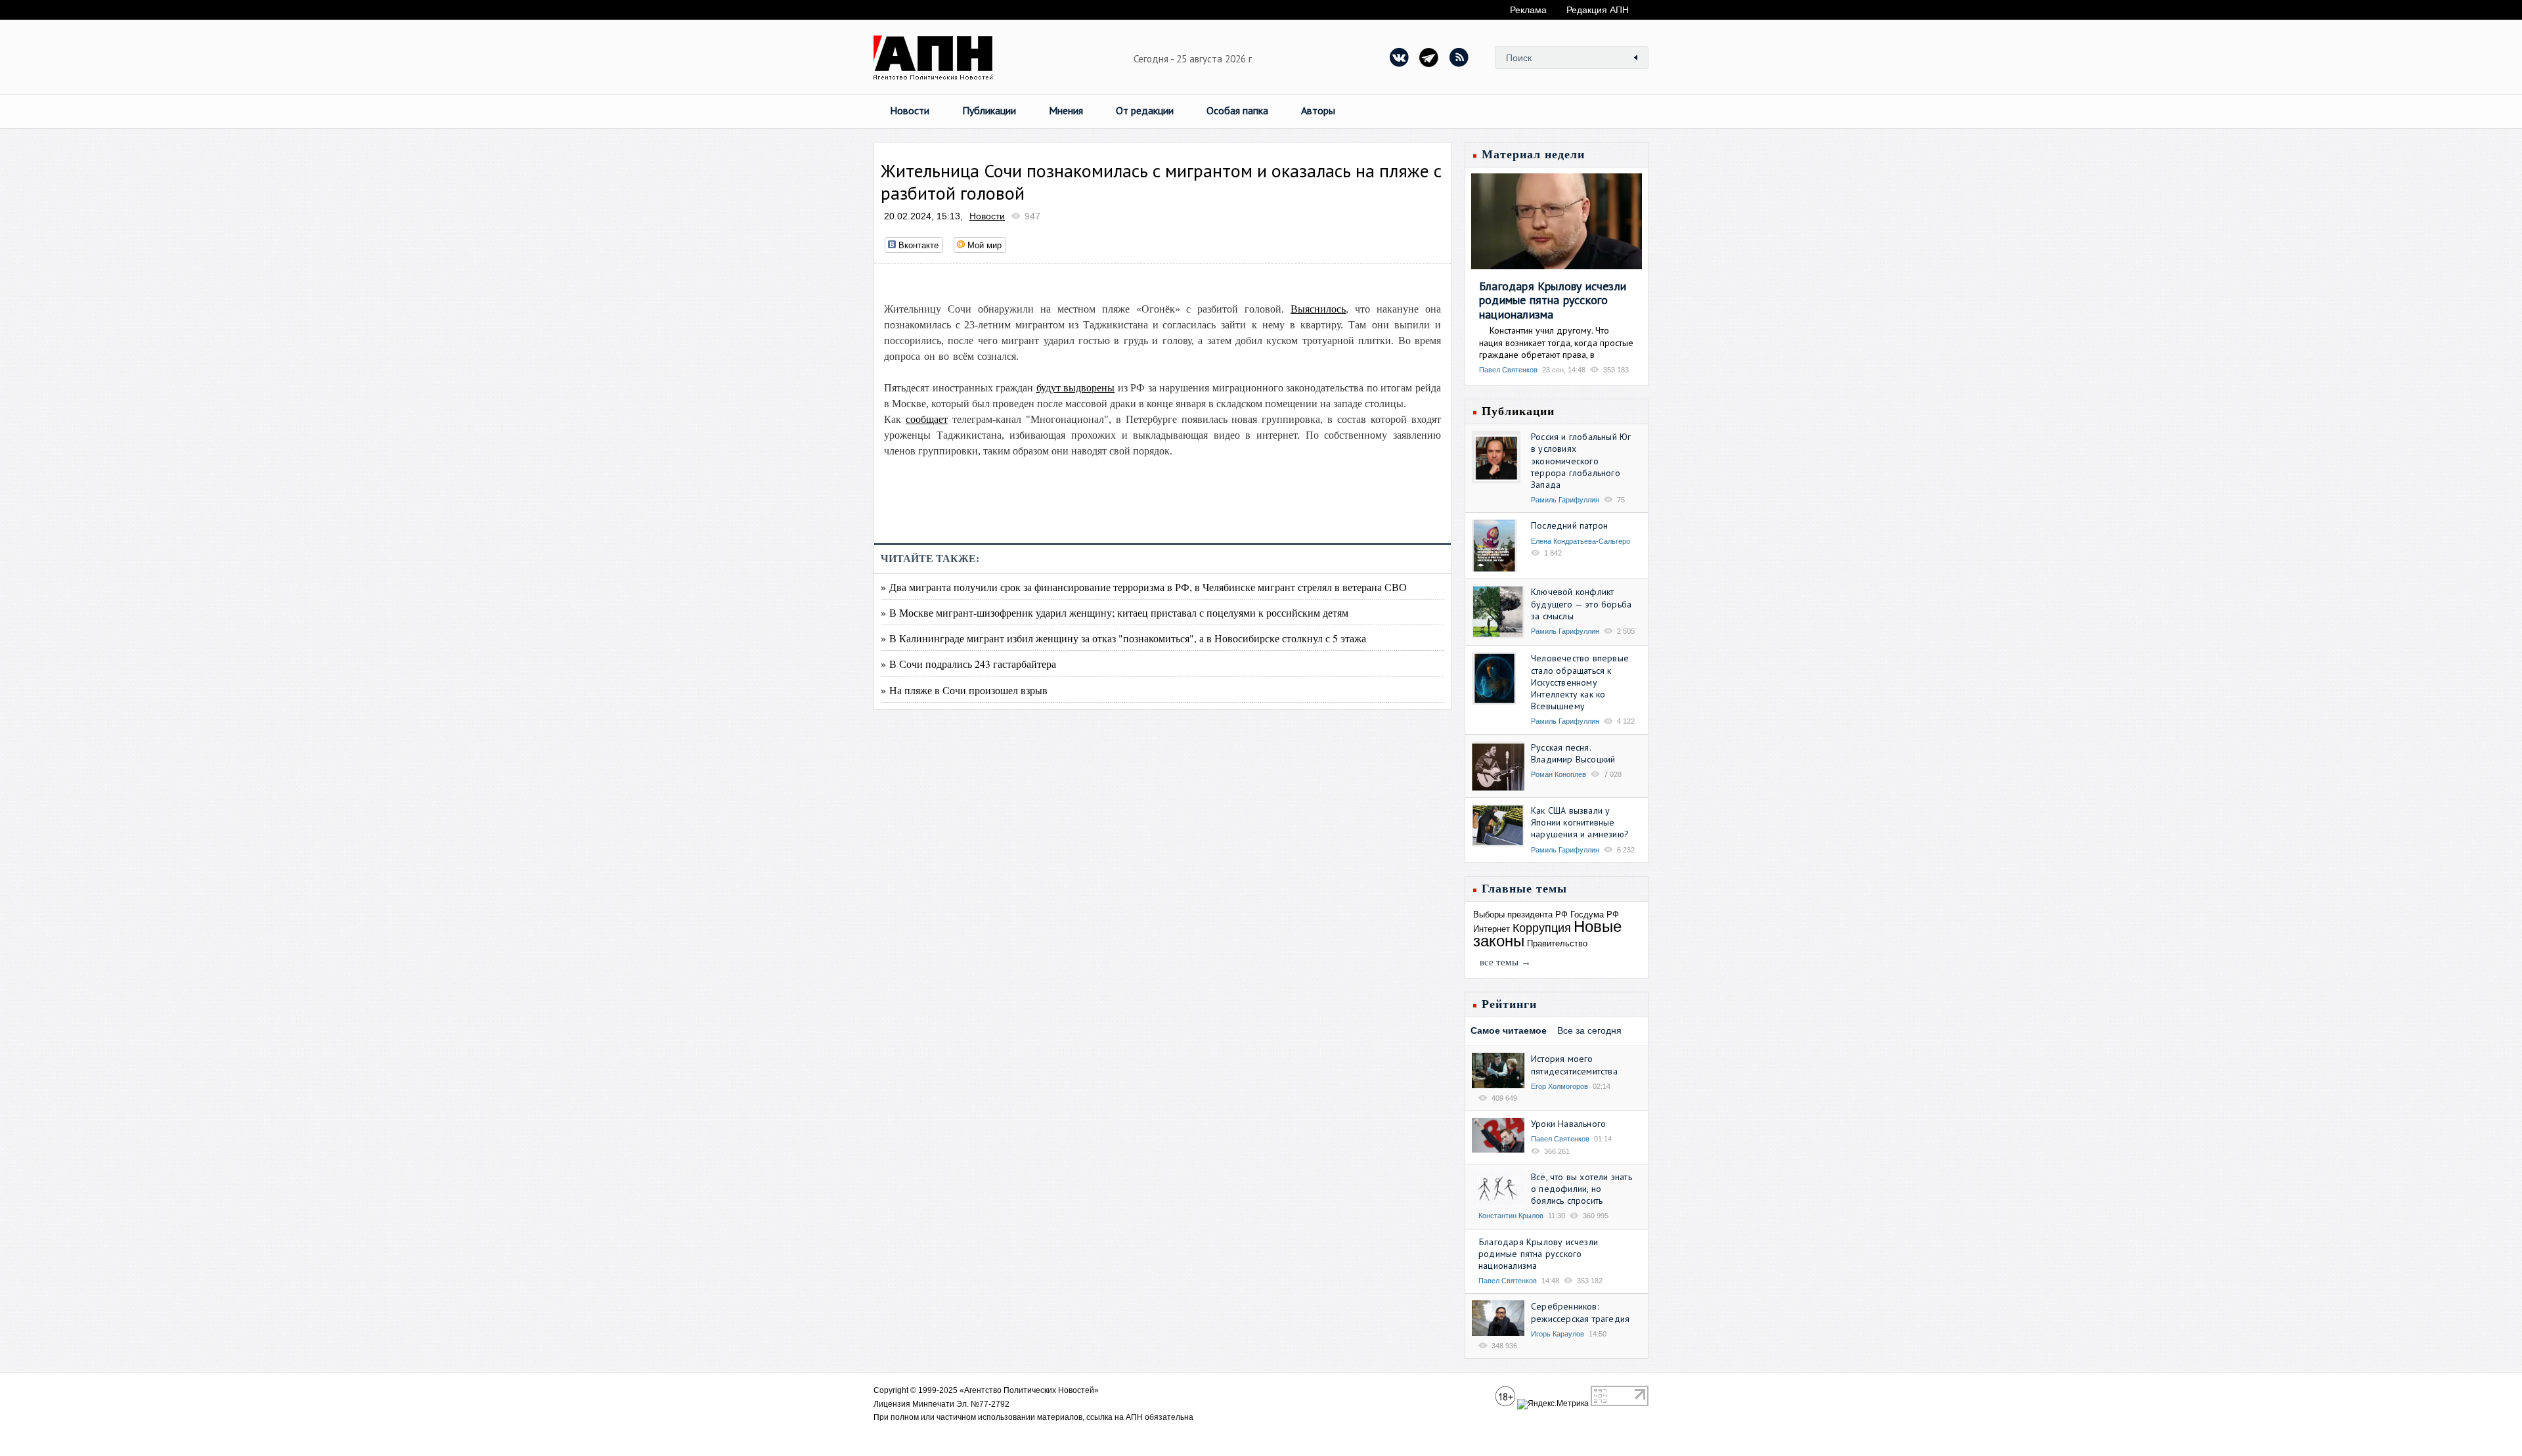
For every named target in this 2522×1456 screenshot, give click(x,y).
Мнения (1066, 110)
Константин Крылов (1511, 1216)
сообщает (927, 419)
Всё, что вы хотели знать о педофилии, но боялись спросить (1582, 1189)
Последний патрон (1569, 525)
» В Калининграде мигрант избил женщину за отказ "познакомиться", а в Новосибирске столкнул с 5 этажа (1123, 638)
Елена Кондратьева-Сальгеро (1581, 541)
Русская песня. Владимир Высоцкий (1573, 753)
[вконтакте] (1400, 57)
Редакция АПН (1598, 10)
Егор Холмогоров (1560, 1086)
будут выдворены (1076, 388)
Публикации (989, 110)
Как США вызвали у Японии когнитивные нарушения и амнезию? (1580, 822)
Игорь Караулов (1558, 1334)
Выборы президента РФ (1520, 915)
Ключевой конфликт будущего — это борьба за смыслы (1581, 604)
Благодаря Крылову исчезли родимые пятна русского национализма (1553, 300)
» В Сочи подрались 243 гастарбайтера (968, 664)
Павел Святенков (1508, 370)
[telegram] (1429, 57)
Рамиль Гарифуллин (1565, 500)
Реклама (1528, 10)
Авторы (1318, 110)
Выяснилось (1318, 309)
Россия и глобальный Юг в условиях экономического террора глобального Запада (1581, 461)
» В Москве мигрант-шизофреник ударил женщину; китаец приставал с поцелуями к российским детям (1115, 612)
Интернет (1492, 929)
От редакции (1145, 110)
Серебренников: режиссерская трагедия (1580, 1312)
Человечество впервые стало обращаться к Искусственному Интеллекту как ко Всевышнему (1580, 682)
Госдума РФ (1595, 915)
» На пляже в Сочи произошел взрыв (964, 690)
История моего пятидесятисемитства (1574, 1065)
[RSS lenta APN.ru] (1459, 57)
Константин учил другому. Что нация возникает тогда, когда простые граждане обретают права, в (1556, 342)
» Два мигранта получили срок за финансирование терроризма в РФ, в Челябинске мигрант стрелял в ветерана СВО (1144, 587)
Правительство (1557, 943)
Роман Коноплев (1559, 774)
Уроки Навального (1568, 1124)
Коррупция (1542, 928)
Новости (910, 110)
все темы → (1505, 962)
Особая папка (1237, 110)
